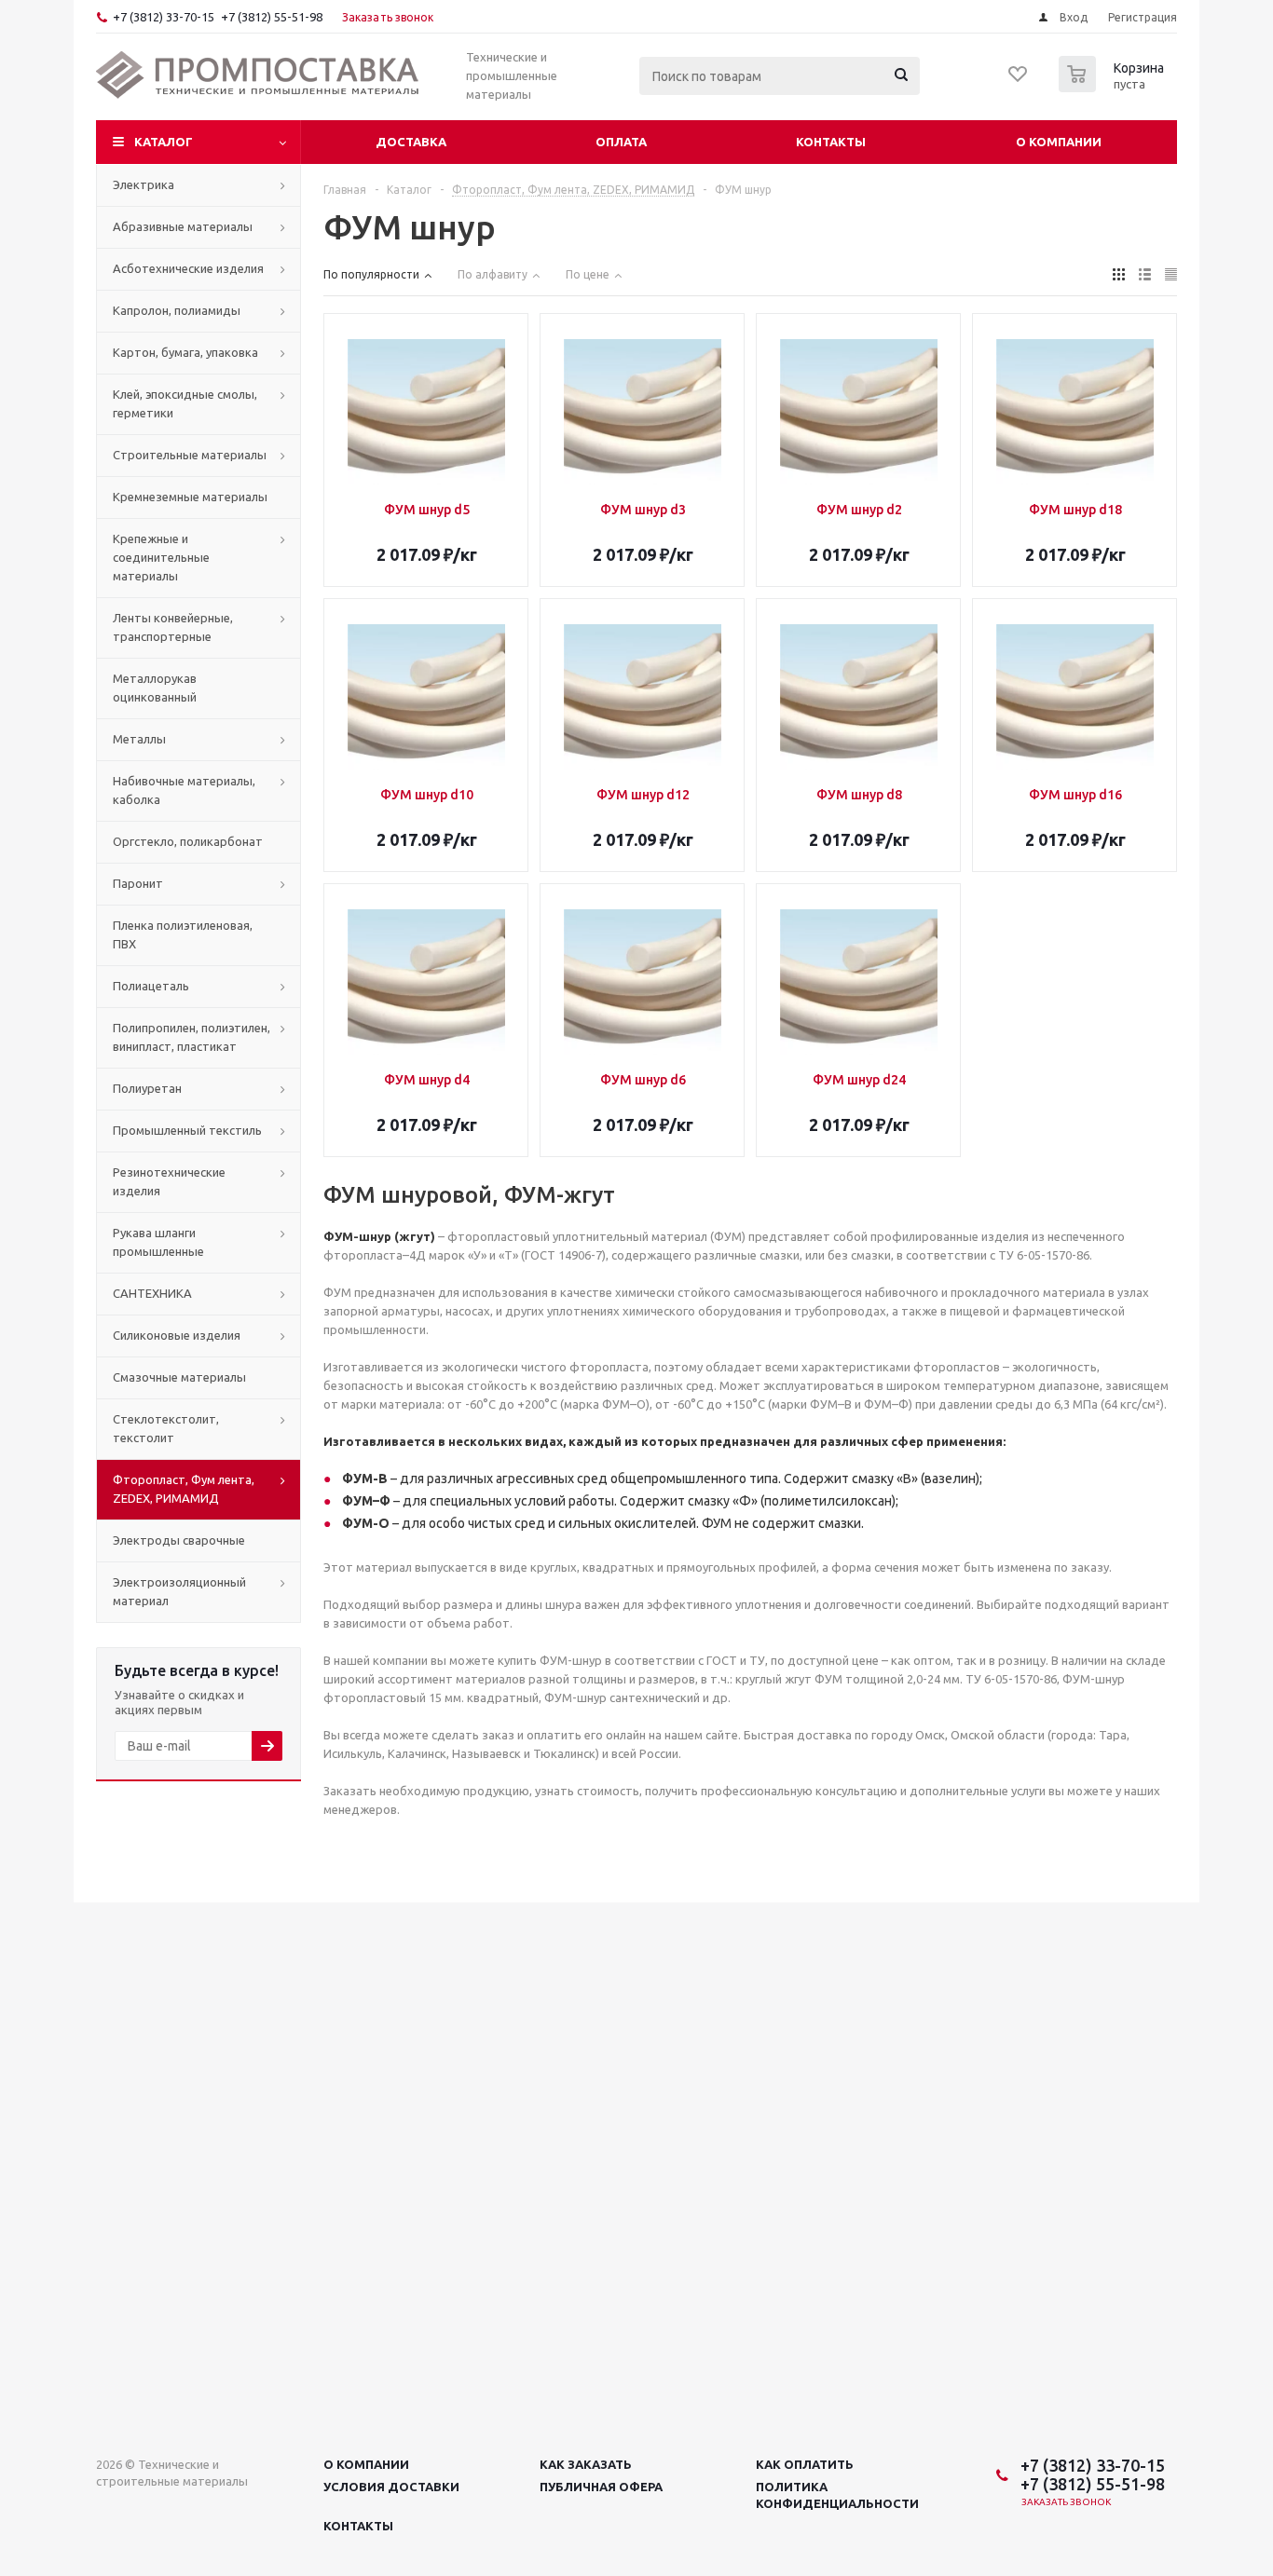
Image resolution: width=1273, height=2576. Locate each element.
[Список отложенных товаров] (1019, 80)
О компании (1059, 142)
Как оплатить (805, 2464)
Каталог (164, 142)
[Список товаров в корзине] (1114, 87)
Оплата (621, 142)
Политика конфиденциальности (837, 2495)
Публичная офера (601, 2487)
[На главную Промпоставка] (258, 75)
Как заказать (586, 2464)
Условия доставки (391, 2487)
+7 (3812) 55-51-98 (272, 17)
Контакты (831, 142)
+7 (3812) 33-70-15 (164, 17)
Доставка (411, 142)
